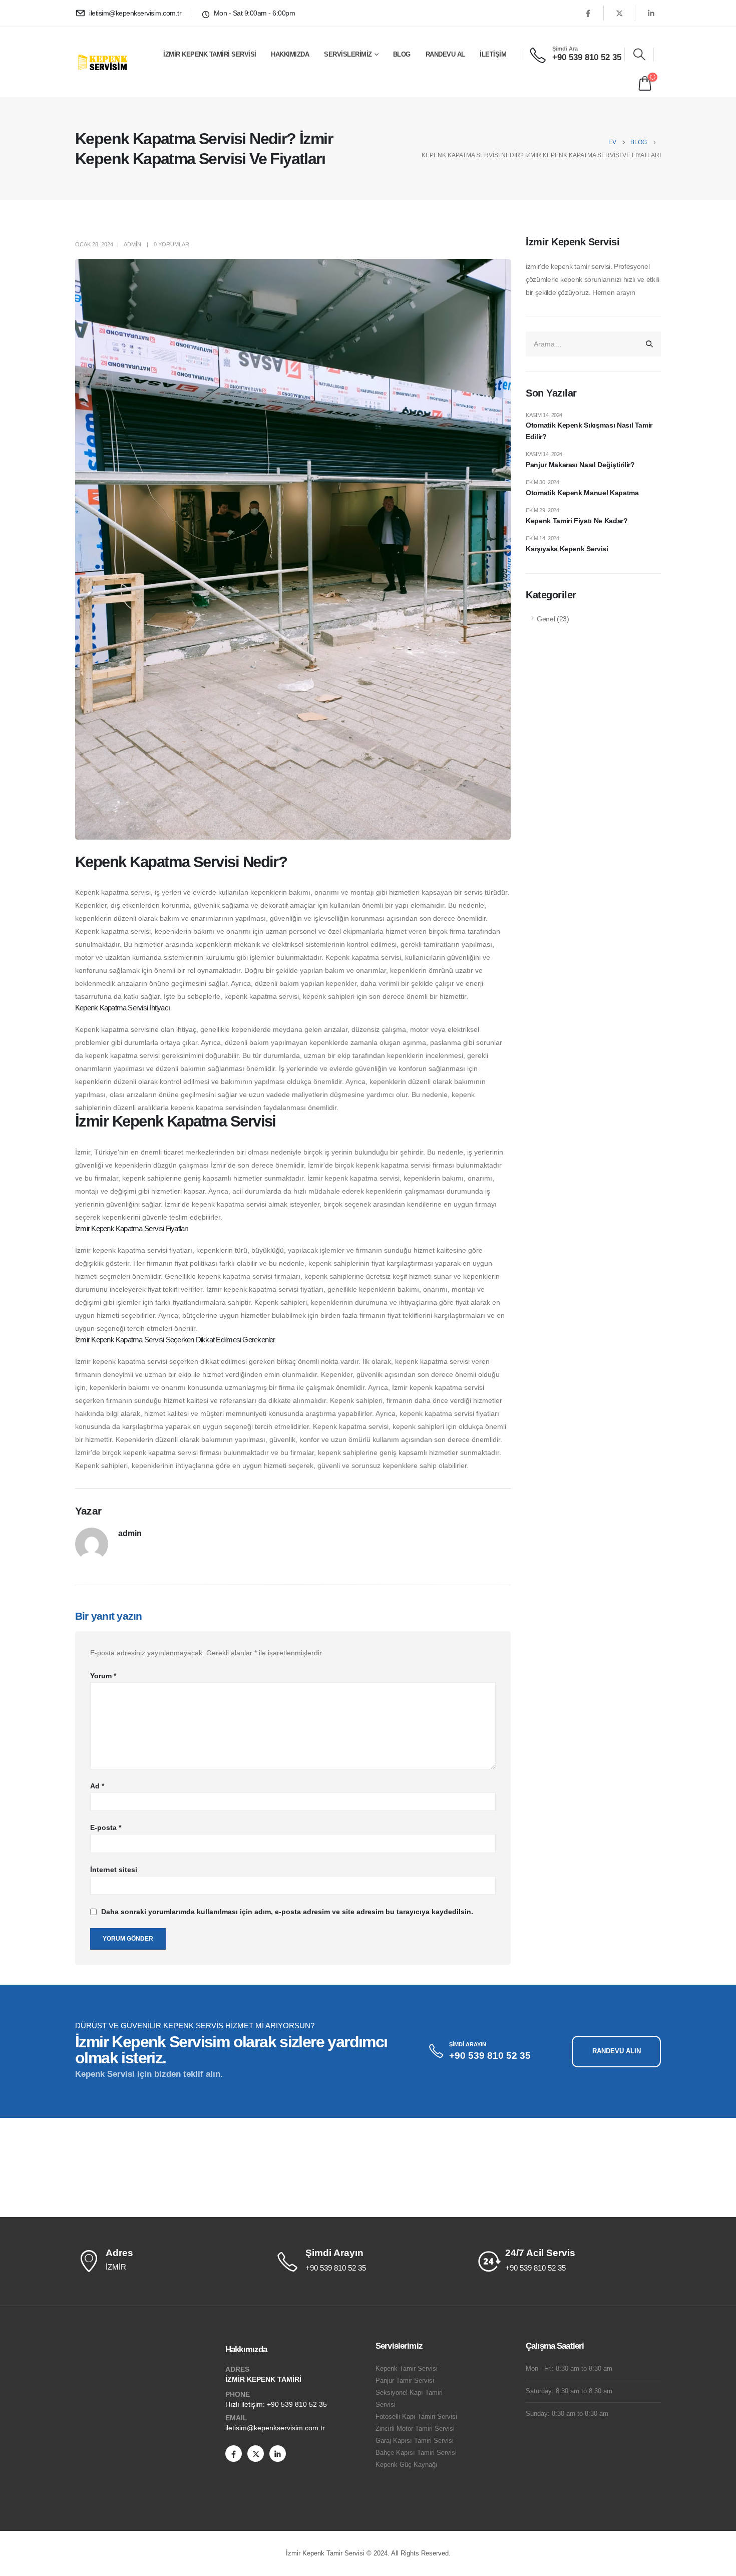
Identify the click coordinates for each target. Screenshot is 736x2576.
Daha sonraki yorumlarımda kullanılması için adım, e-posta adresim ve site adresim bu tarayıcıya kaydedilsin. (287, 1912)
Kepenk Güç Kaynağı (407, 2465)
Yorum (103, 1676)
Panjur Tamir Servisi (405, 2381)
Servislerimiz (348, 54)
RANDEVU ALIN (617, 2051)
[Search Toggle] (639, 55)
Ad (97, 1786)
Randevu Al (445, 54)
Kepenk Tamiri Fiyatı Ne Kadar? (577, 521)
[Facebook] (588, 13)
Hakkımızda (290, 54)
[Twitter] (619, 13)
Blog (402, 54)
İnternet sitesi (114, 1870)
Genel (546, 619)
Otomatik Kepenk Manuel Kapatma (582, 493)
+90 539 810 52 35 (297, 2404)
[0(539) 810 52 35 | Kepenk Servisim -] (106, 62)
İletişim (493, 54)
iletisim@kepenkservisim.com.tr (275, 2428)
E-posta (106, 1827)
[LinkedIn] (651, 13)
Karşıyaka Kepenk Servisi (567, 549)
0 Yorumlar (171, 244)
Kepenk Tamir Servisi (407, 2369)
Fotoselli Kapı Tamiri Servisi (416, 2417)
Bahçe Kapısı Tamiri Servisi (416, 2453)
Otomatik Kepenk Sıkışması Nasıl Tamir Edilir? (589, 431)
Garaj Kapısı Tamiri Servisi (415, 2441)
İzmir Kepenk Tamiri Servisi (210, 54)
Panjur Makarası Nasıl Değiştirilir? (580, 465)
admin (132, 244)
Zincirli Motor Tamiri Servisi (415, 2429)
